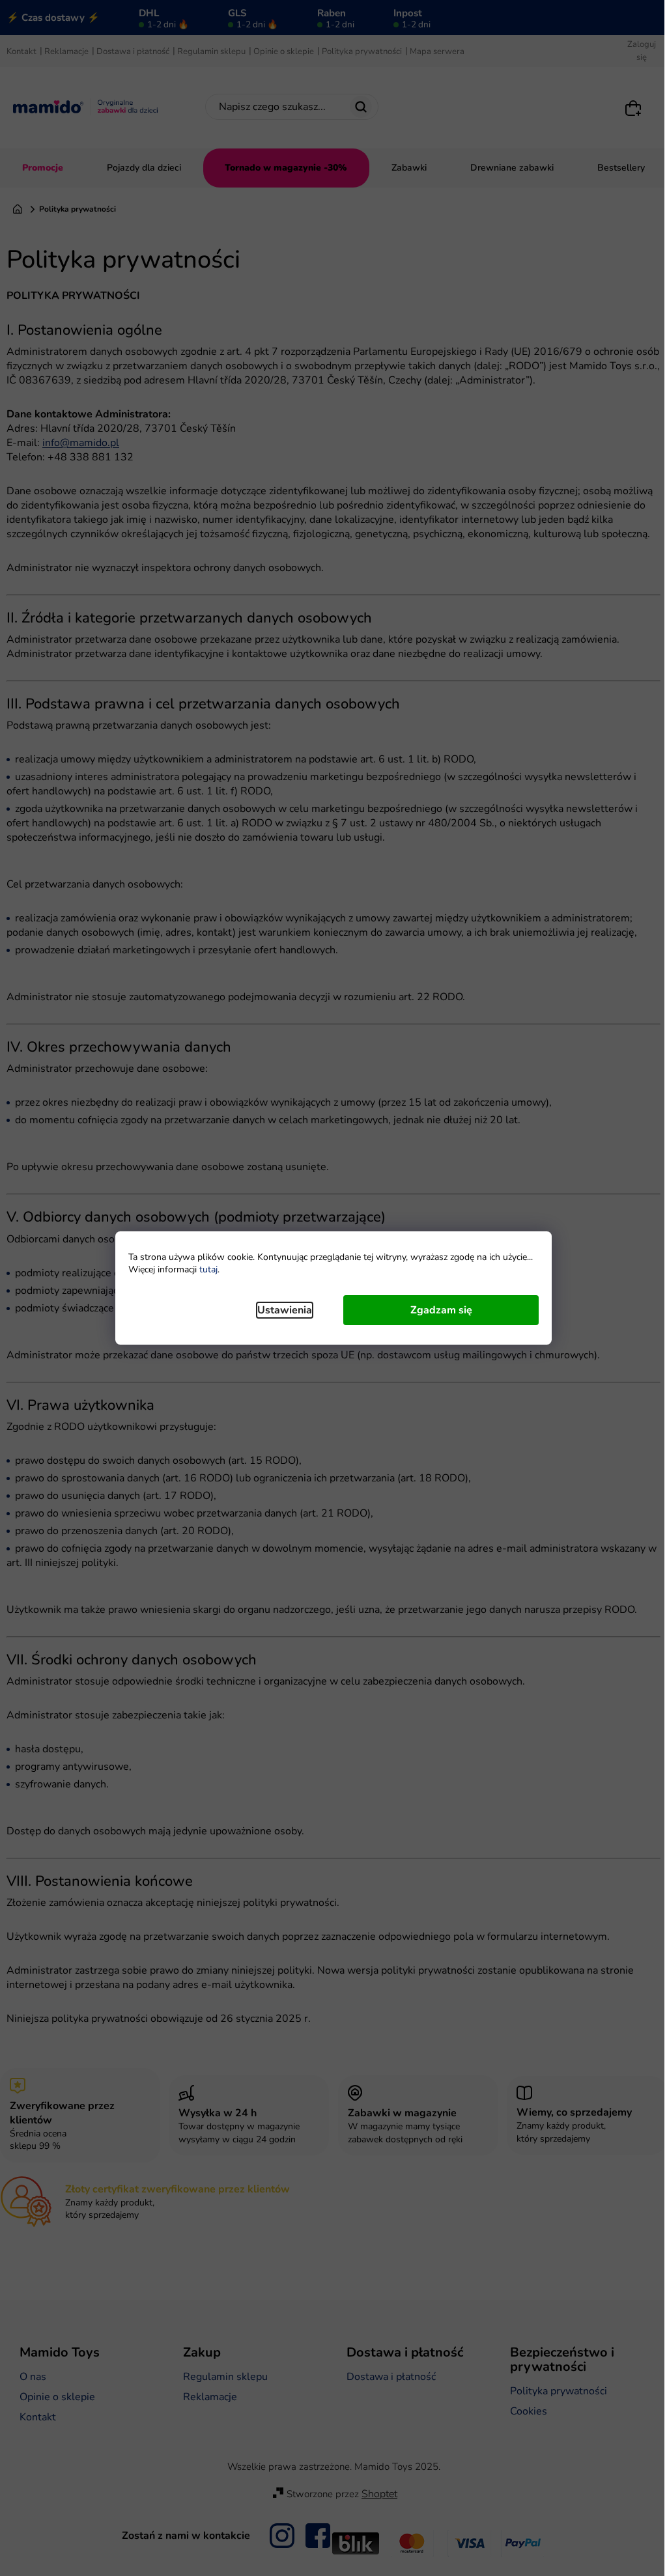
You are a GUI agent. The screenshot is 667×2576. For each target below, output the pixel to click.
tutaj (208, 1269)
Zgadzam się (441, 1310)
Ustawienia (285, 1310)
